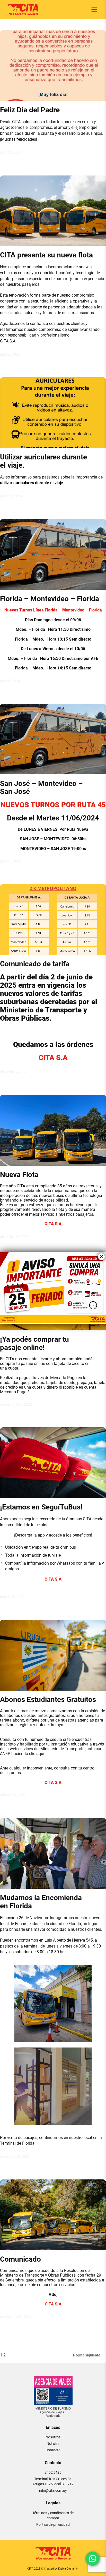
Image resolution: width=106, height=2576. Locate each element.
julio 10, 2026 (10, 152)
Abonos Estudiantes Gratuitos (48, 1700)
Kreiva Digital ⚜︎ (68, 2569)
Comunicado (20, 2259)
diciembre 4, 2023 (14, 1072)
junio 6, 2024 (10, 681)
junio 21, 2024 (11, 496)
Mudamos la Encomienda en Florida (41, 1902)
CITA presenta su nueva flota (46, 255)
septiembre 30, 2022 (16, 1404)
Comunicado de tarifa (35, 964)
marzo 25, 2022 (12, 1597)
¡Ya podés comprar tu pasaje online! (34, 1344)
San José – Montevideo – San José (41, 788)
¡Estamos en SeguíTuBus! (41, 1507)
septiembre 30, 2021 (16, 2317)
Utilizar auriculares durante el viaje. (43, 461)
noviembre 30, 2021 (15, 2157)
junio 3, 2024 (10, 861)
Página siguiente (90, 2355)
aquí (40, 1754)
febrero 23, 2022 (13, 1795)
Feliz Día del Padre (30, 110)
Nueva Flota (19, 1175)
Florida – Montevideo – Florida (50, 599)
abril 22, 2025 (11, 354)
